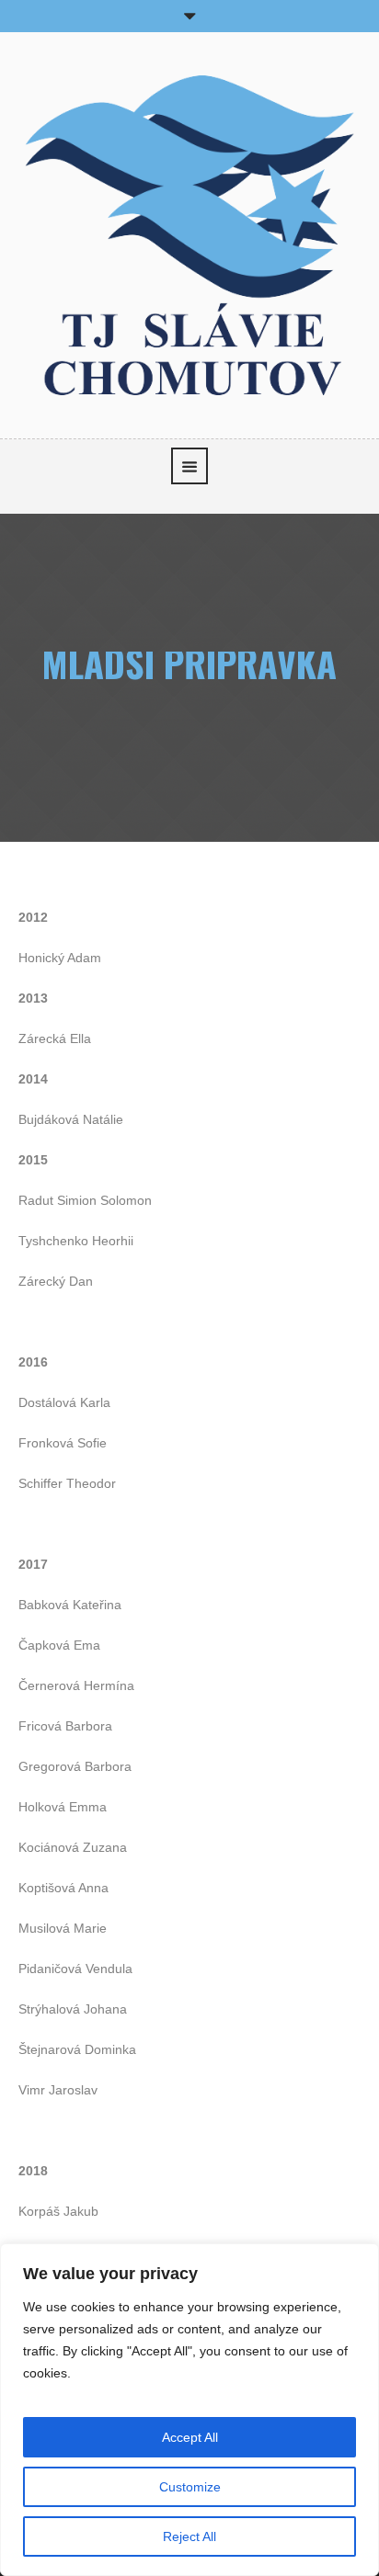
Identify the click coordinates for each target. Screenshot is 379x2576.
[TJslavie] (189, 233)
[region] (189, 2410)
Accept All (190, 2437)
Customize (190, 2487)
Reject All (189, 2536)
